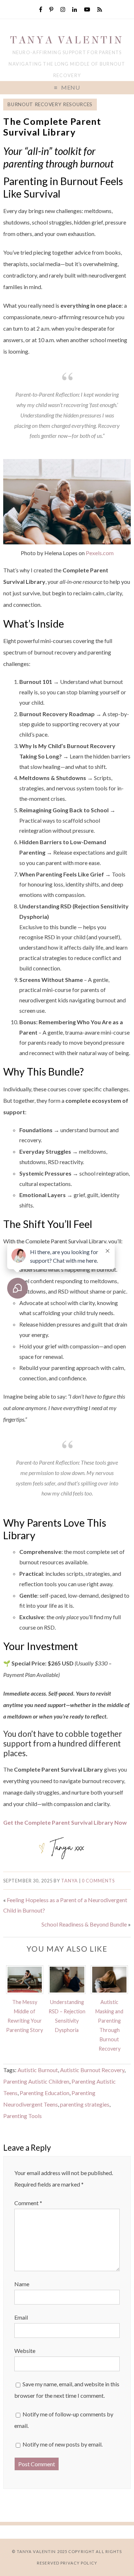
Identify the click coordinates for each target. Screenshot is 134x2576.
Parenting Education (44, 2093)
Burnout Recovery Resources (50, 104)
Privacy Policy (79, 2563)
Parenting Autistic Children (36, 2081)
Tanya (70, 1881)
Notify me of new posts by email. (63, 2444)
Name (22, 2284)
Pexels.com (100, 553)
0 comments (98, 1881)
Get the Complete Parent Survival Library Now (65, 1822)
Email (21, 2317)
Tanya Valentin (67, 40)
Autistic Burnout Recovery (92, 2070)
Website (25, 2351)
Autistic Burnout (38, 2070)
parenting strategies (85, 2104)
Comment (28, 2203)
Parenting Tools (23, 2116)
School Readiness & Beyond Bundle (84, 1924)
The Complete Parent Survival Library (52, 127)
